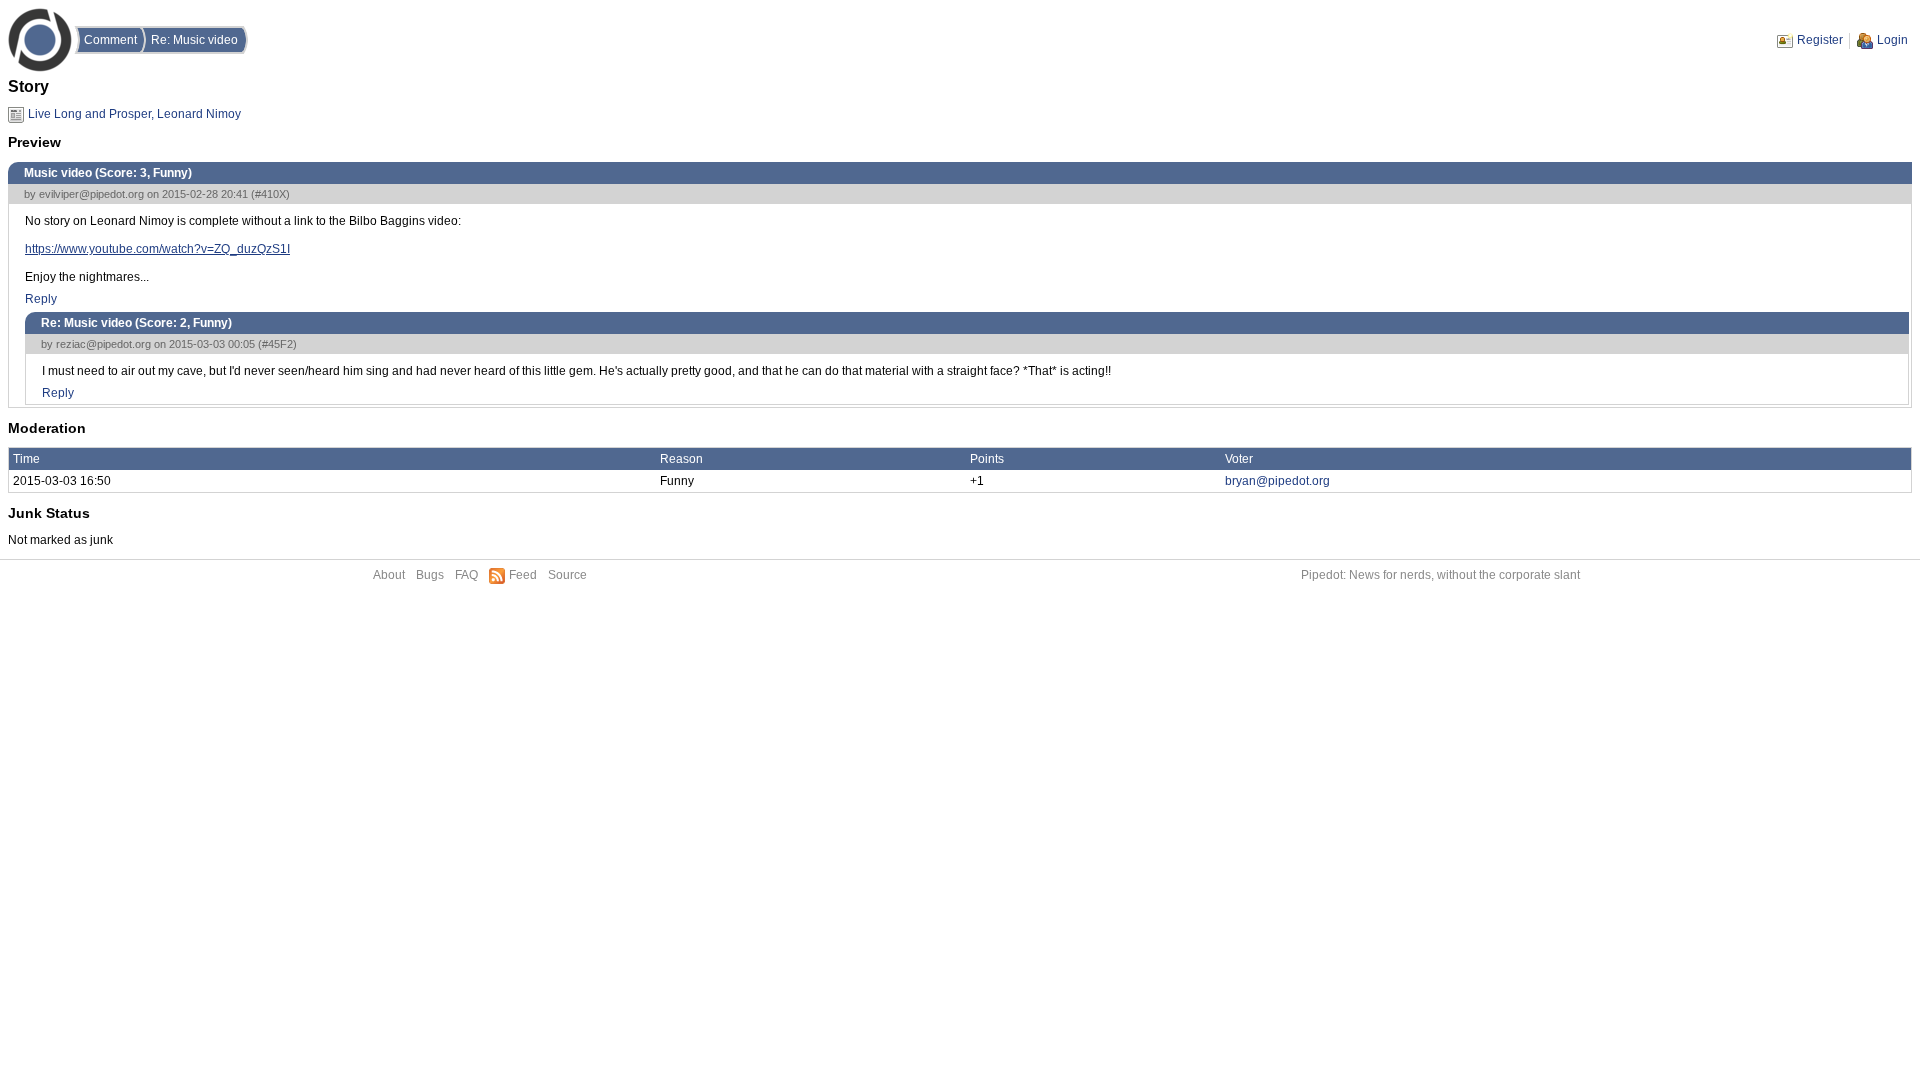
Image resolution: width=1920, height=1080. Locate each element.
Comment (110, 40)
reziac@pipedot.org (103, 344)
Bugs (430, 575)
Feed (523, 575)
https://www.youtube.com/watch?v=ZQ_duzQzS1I (157, 249)
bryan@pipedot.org (1277, 481)
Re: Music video (194, 40)
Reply (41, 299)
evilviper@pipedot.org (91, 194)
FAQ (466, 575)
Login (1892, 40)
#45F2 (277, 344)
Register (1820, 40)
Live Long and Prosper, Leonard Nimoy (134, 114)
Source (567, 575)
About (389, 575)
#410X (270, 194)
